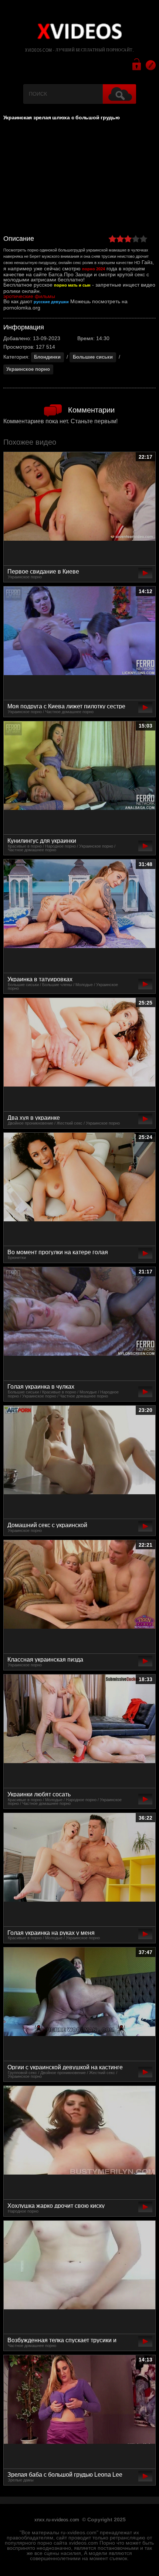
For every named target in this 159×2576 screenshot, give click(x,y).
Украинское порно (28, 369)
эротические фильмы (29, 296)
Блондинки (47, 357)
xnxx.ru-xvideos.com (57, 2520)
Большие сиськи (93, 357)
